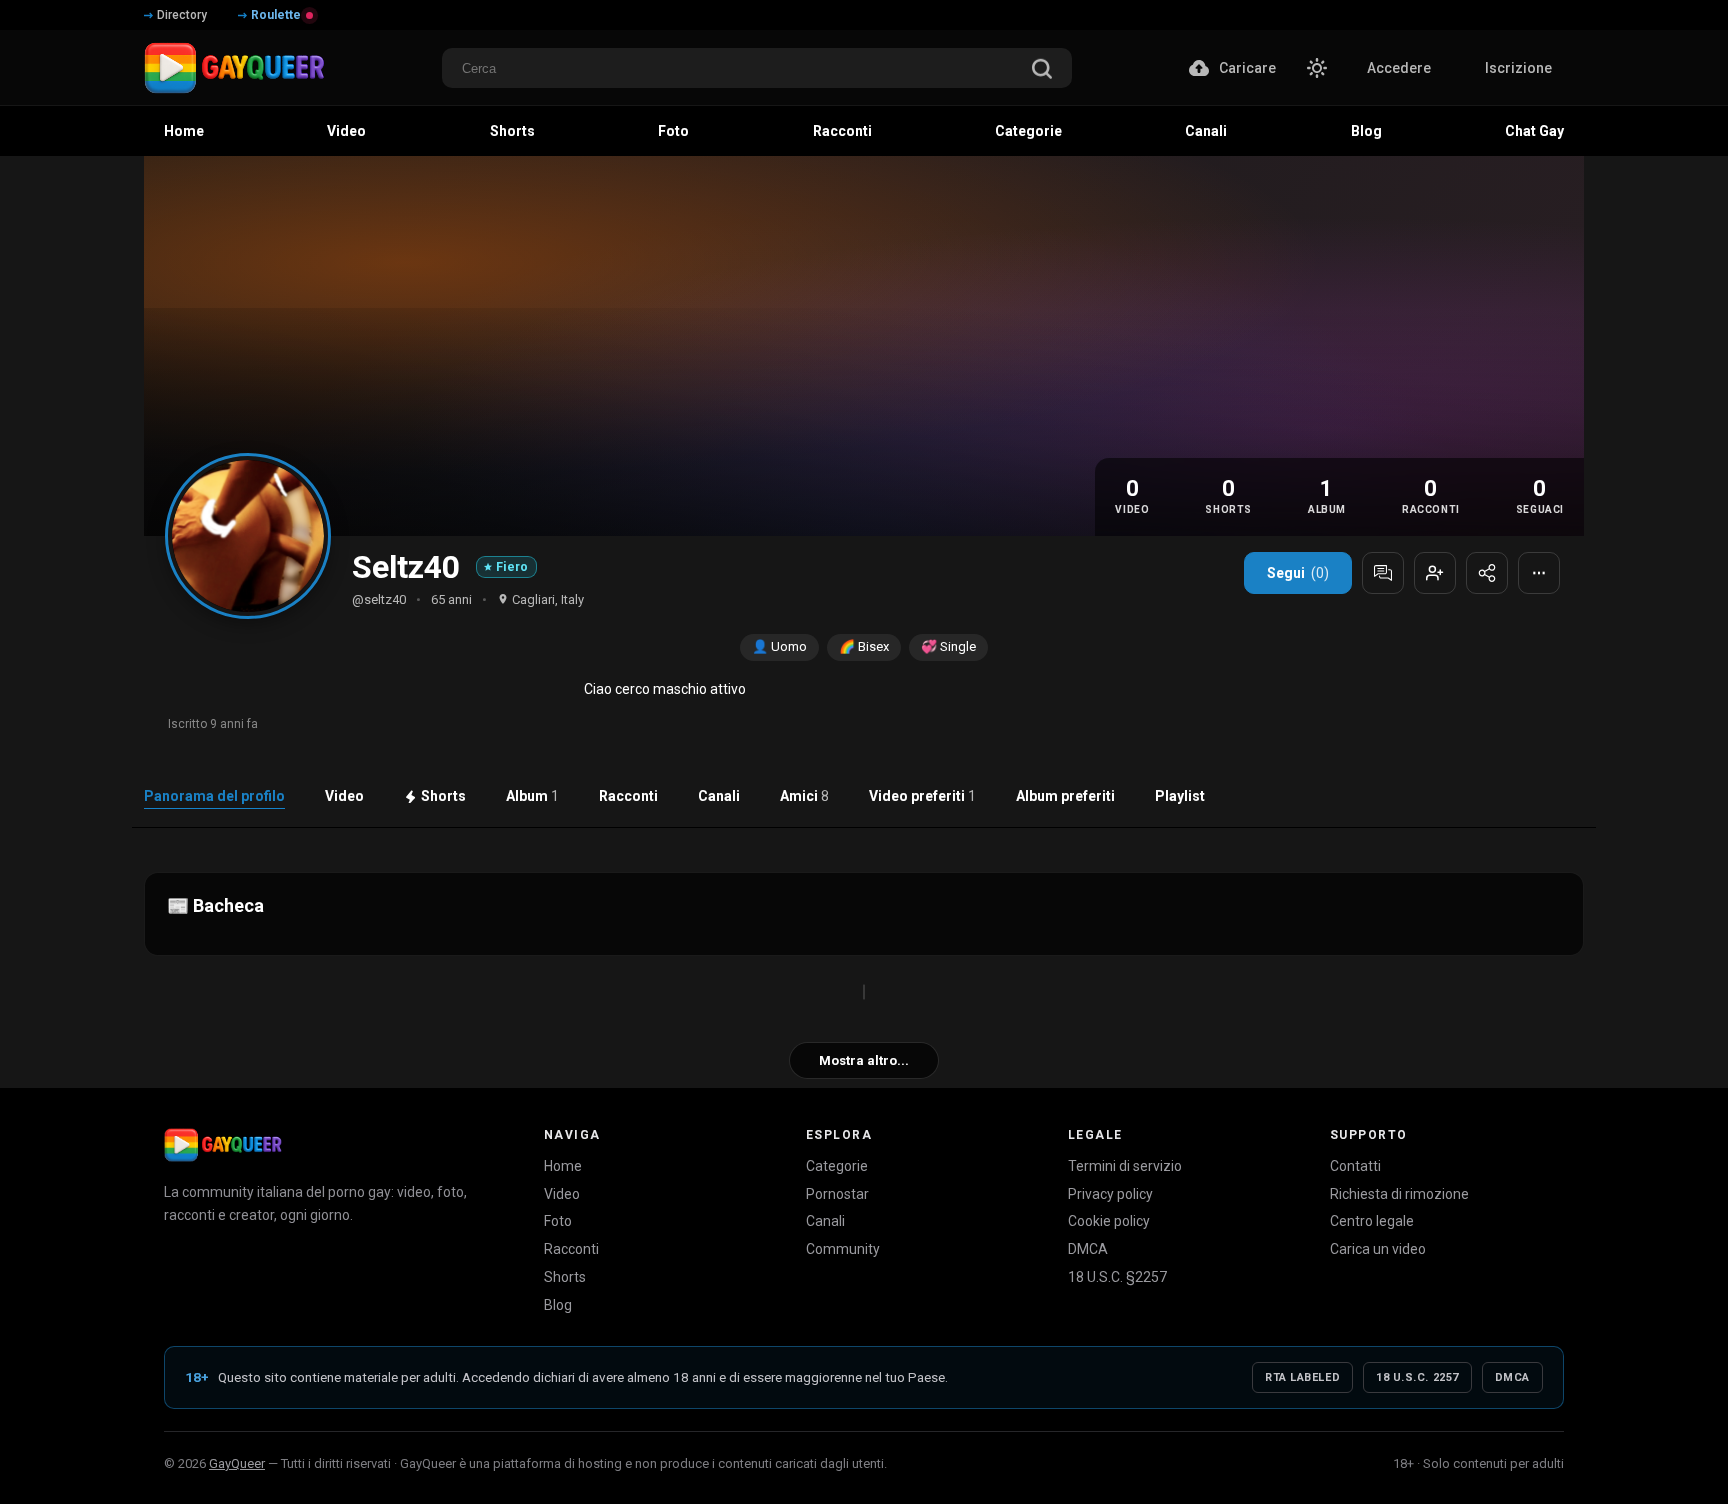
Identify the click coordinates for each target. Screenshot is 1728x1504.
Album (532, 796)
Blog (558, 1305)
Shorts (443, 796)
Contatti (1355, 1166)
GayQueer (237, 1463)
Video (344, 796)
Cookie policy (1109, 1221)
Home (563, 1166)
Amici (804, 796)
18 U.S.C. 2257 (1417, 1377)
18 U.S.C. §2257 (1117, 1277)
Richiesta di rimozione (1399, 1194)
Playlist (1180, 796)
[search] (1042, 70)
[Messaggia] (1383, 573)
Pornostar (837, 1194)
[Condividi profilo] (1487, 573)
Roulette (276, 15)
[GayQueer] (223, 1145)
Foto (558, 1221)
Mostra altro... (864, 1060)
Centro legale (1372, 1221)
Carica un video (1378, 1249)
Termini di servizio (1125, 1166)
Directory (182, 15)
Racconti (628, 796)
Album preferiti (1065, 796)
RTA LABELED (1302, 1377)
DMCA (1088, 1249)
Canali (719, 796)
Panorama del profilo (214, 796)
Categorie (837, 1166)
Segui (1298, 573)
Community (843, 1249)
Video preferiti (922, 796)
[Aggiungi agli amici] (1435, 573)
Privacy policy (1110, 1194)
